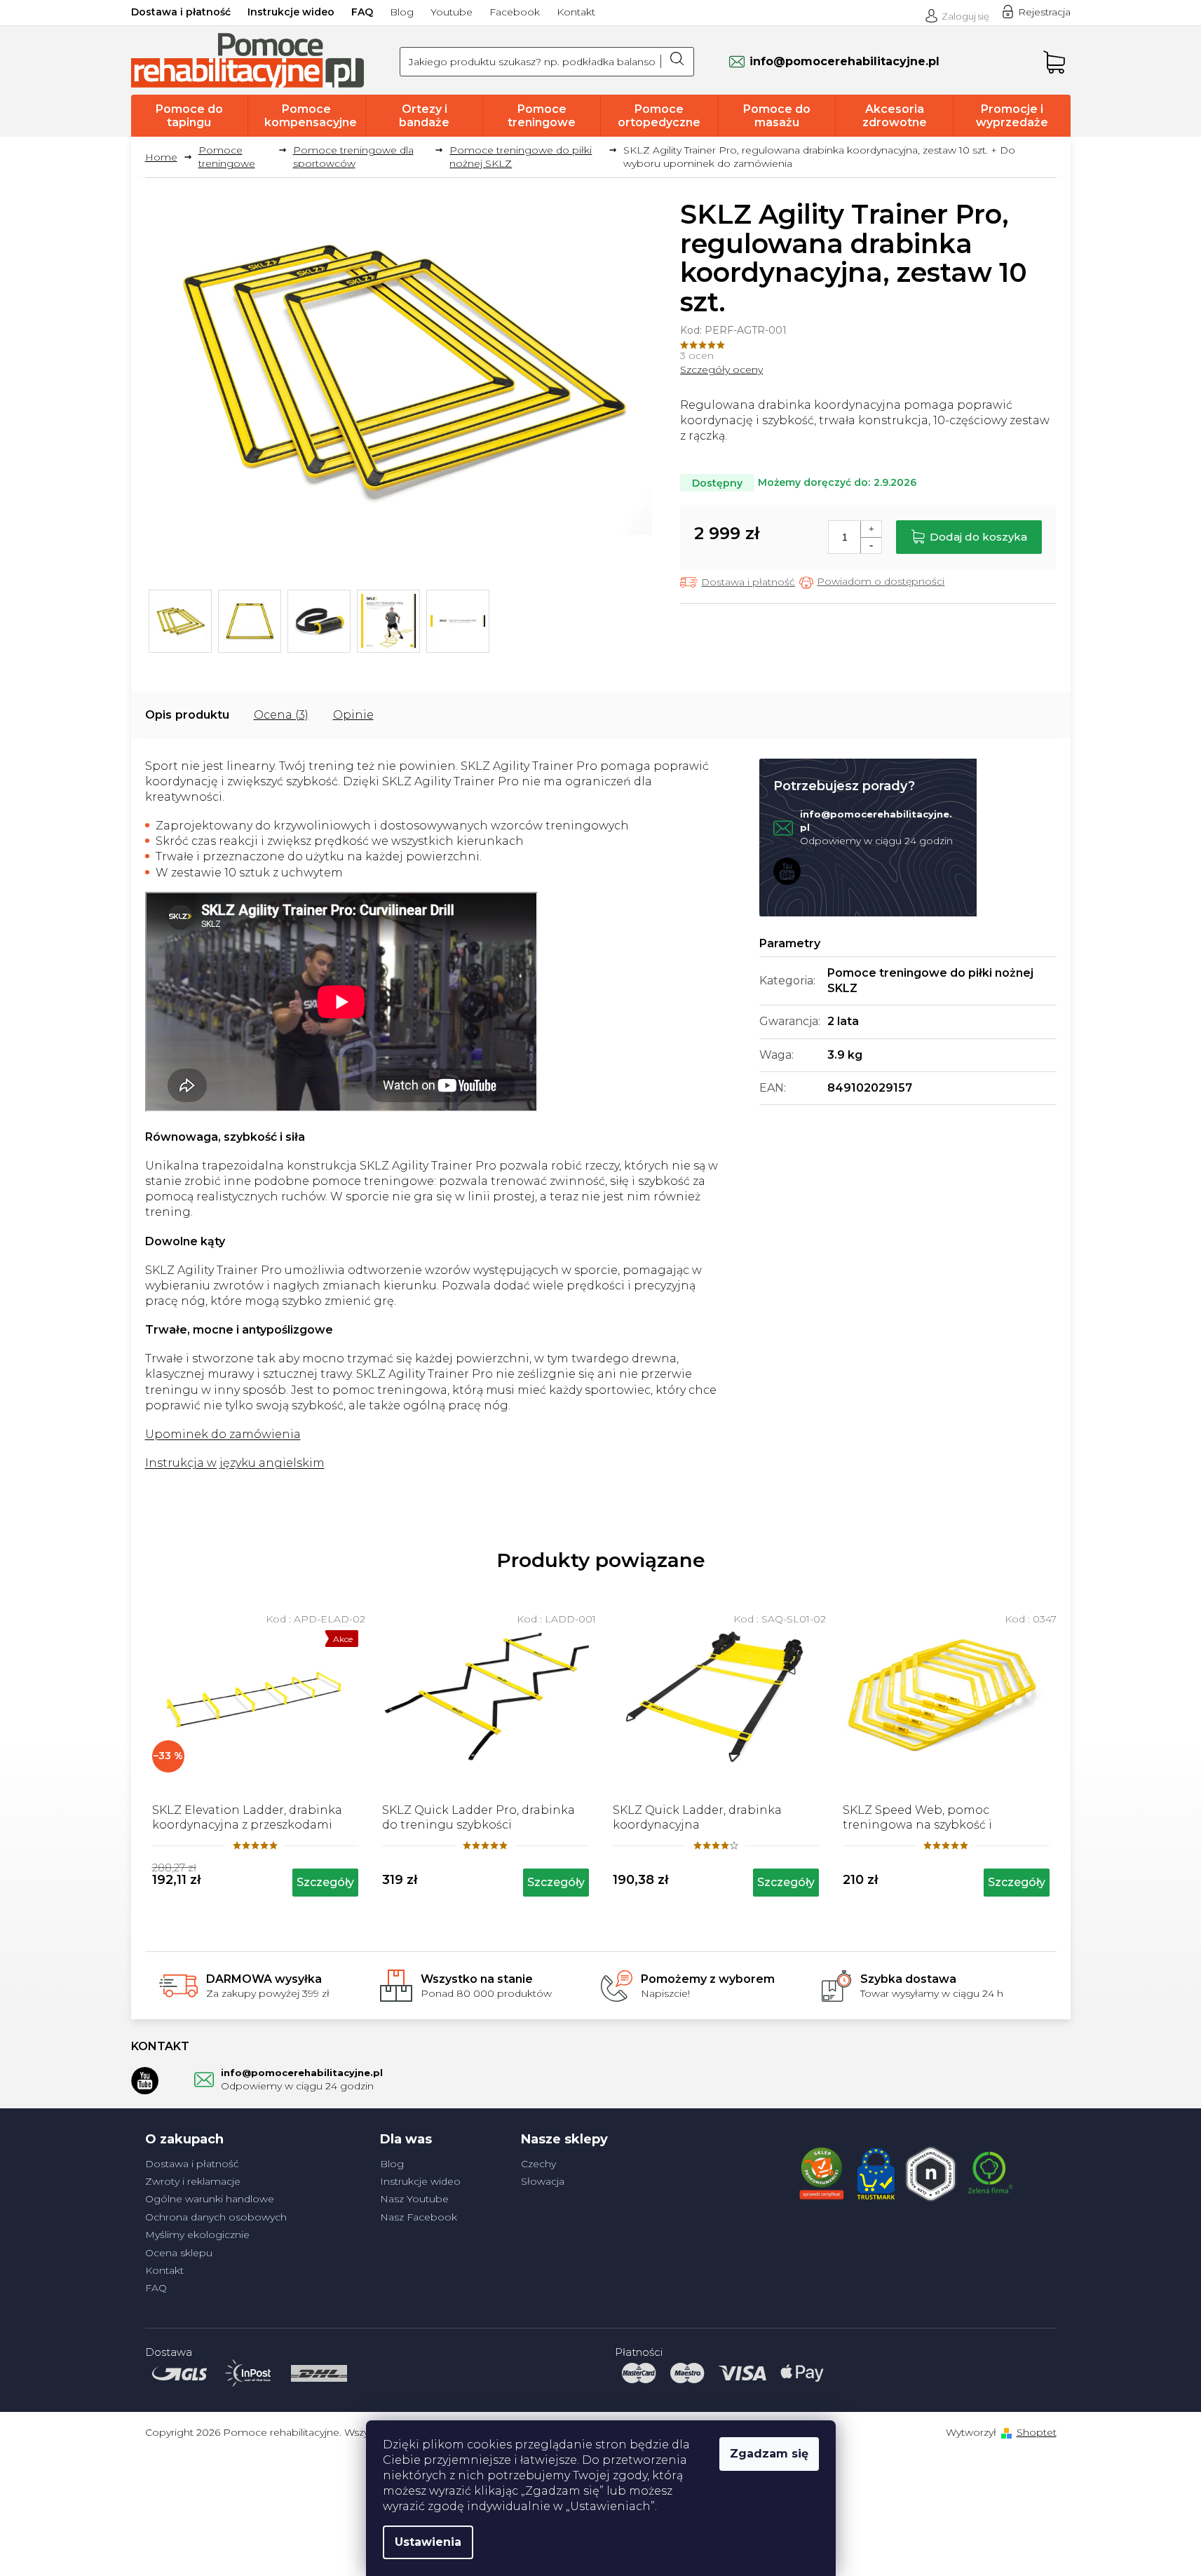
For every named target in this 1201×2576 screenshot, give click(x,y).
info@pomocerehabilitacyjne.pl (302, 2073)
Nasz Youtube (414, 2199)
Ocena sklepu (179, 2253)
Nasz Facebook (419, 2217)
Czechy (538, 2164)
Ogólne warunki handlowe (210, 2199)
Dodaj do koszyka (978, 537)
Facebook (515, 12)
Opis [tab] (158, 715)
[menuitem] (190, 116)
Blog (402, 12)
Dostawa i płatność (181, 12)
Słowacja (543, 2181)
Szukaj (677, 62)
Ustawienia (428, 2542)
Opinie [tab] (353, 715)
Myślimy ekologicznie (197, 2235)
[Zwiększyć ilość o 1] (871, 529)
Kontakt (576, 12)
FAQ (362, 12)
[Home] (167, 157)
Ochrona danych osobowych (216, 2217)
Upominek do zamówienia (223, 1434)
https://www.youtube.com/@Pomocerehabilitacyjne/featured (787, 871)
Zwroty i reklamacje (193, 2181)
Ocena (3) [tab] (281, 715)
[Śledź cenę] (872, 582)
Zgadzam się (769, 2454)
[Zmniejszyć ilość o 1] (871, 545)
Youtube (452, 12)
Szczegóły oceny (721, 370)
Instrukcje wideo (291, 12)
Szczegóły (325, 1882)
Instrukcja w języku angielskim (235, 1463)
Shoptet (1037, 2432)
